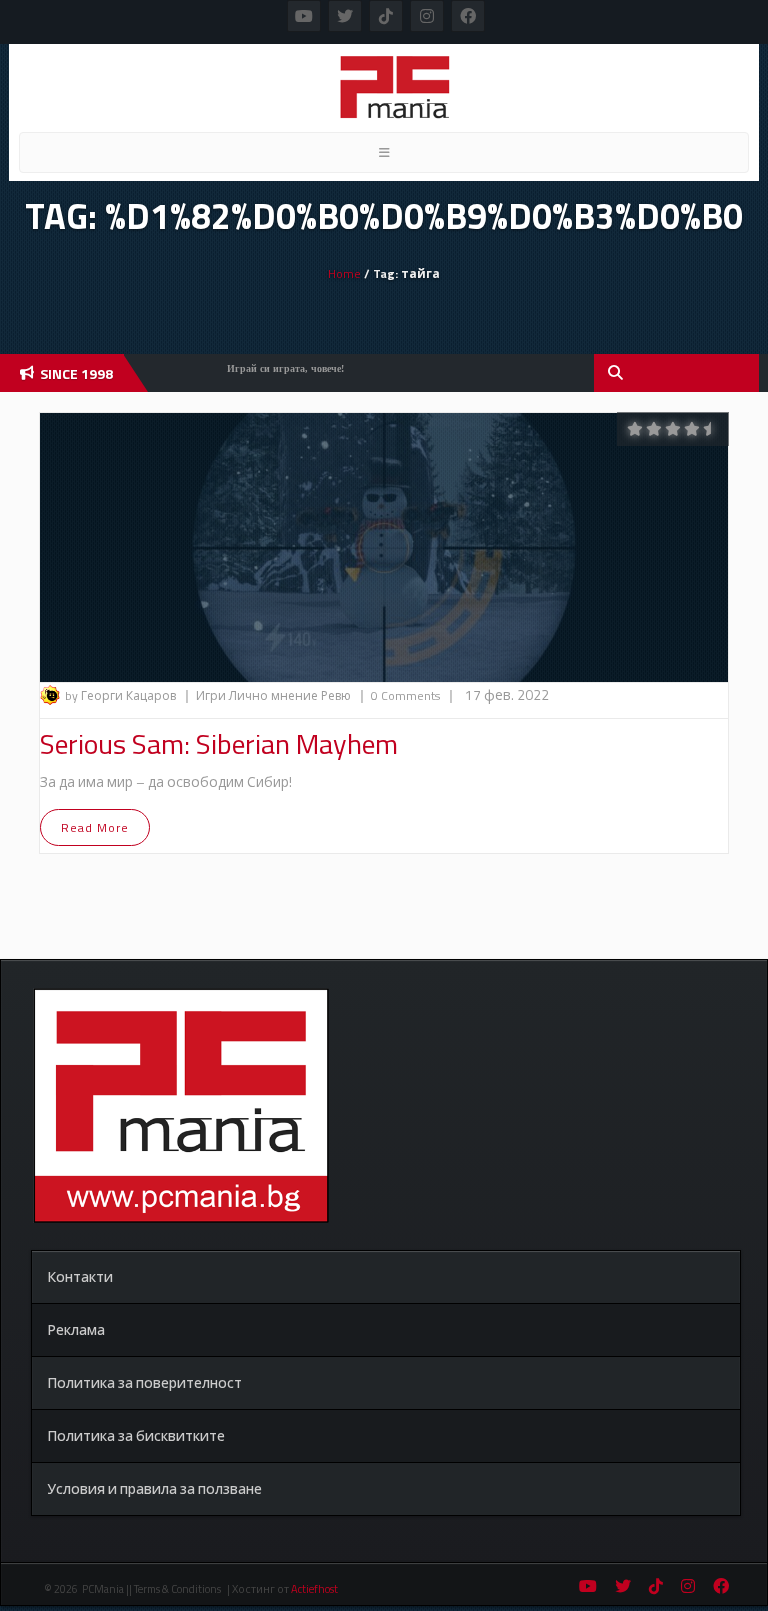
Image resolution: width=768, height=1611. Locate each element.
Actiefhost (314, 1589)
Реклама (76, 1329)
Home (344, 273)
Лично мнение (275, 695)
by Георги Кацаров (120, 695)
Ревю (337, 695)
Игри (212, 695)
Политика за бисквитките (136, 1435)
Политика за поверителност (144, 1382)
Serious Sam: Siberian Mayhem (219, 743)
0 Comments (405, 695)
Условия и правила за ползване (154, 1488)
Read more (95, 827)
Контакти (80, 1276)
